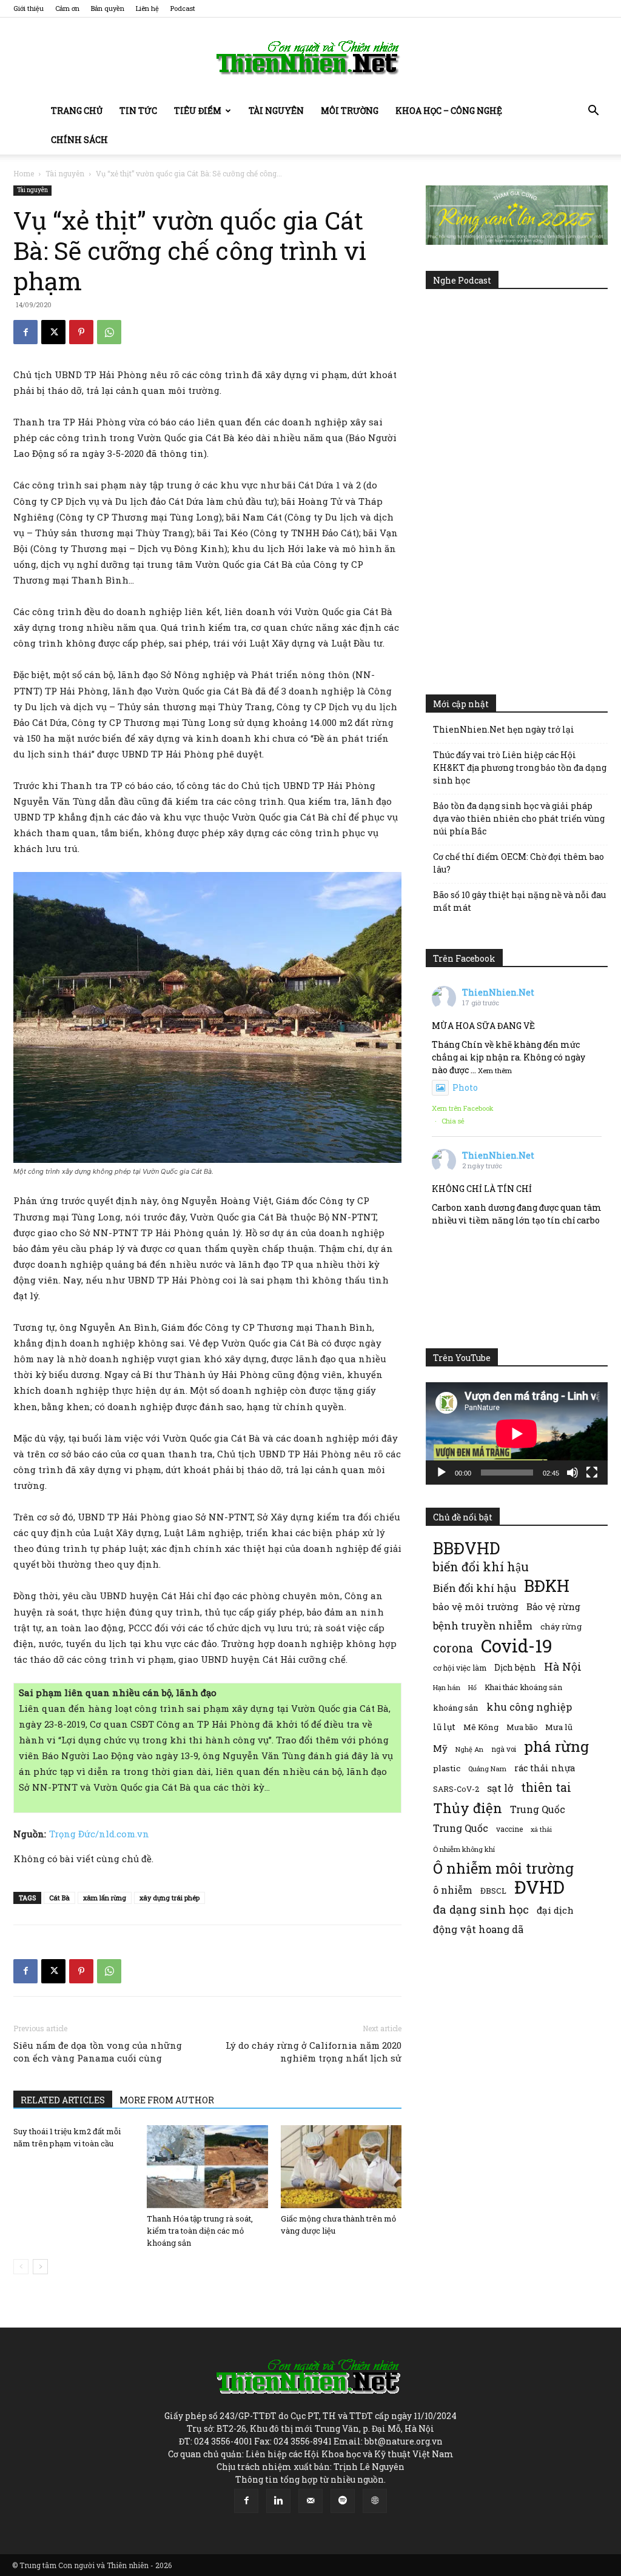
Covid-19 (517, 1646)
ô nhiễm (453, 1890)
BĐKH (547, 1586)
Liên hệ (147, 8)
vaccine (509, 1829)
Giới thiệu (29, 8)
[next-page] (40, 2267)
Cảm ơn (67, 8)
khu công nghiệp (529, 1707)
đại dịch (555, 1910)
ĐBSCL (493, 1891)
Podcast (183, 8)
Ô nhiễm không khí (464, 1849)
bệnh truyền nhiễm (483, 1626)
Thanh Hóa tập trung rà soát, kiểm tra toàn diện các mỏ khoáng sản (200, 2231)
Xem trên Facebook (463, 1108)
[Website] (375, 2501)
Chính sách (79, 140)
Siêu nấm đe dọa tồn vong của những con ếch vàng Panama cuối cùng (98, 2052)
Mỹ (440, 1748)
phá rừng (556, 1746)
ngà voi (504, 1749)
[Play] (441, 1473)
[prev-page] (21, 2267)
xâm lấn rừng (105, 1898)
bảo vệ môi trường (476, 1606)
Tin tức (138, 111)
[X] (53, 332)
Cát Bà (59, 1898)
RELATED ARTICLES (63, 2100)
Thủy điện (468, 1808)
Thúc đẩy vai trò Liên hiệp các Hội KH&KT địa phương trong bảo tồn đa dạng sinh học (520, 767)
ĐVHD (539, 1887)
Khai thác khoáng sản (523, 1687)
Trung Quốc (461, 1828)
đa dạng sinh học (481, 1910)
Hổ (472, 1688)
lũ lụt (444, 1727)
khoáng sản (456, 1708)
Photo (465, 1087)
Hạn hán (447, 1687)
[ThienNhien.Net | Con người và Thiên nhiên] (310, 58)
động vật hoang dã (478, 1929)
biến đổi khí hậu (481, 1567)
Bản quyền (108, 8)
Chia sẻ (453, 1121)
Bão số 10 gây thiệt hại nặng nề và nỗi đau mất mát (519, 901)
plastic (447, 1768)
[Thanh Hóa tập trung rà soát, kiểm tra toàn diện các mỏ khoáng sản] (207, 2167)
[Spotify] (343, 2501)
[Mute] (572, 1473)
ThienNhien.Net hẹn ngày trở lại (504, 729)
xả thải (541, 1829)
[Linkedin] (278, 2501)
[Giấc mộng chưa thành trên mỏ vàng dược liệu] (341, 2167)
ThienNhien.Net (498, 992)
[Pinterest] (81, 332)
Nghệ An (469, 1749)
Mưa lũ (559, 1727)
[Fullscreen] (592, 1473)
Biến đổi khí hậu (475, 1588)
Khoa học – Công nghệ (449, 111)
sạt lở (500, 1788)
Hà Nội (563, 1667)
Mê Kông (481, 1727)
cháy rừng (561, 1626)
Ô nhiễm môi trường (503, 1868)
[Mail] (310, 2501)
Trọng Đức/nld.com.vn (99, 1834)
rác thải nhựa (545, 1768)
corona (453, 1648)
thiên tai (546, 1787)
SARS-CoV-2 (456, 1789)
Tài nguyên (276, 111)
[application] (517, 1433)
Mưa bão (522, 1727)
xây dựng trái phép (170, 1898)
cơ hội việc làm (460, 1668)
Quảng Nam (487, 1769)
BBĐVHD (466, 1548)
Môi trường (350, 111)
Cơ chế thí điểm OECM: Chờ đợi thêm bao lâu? (519, 863)
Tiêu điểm (198, 111)
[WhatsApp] (109, 332)
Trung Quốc (538, 1809)
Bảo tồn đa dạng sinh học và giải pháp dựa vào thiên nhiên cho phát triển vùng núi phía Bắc (519, 818)
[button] (593, 112)
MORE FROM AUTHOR (167, 2100)
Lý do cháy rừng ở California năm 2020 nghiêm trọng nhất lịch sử (314, 2052)
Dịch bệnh (515, 1667)
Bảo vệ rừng (553, 1606)
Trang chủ (77, 111)
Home (24, 173)
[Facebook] (25, 332)
